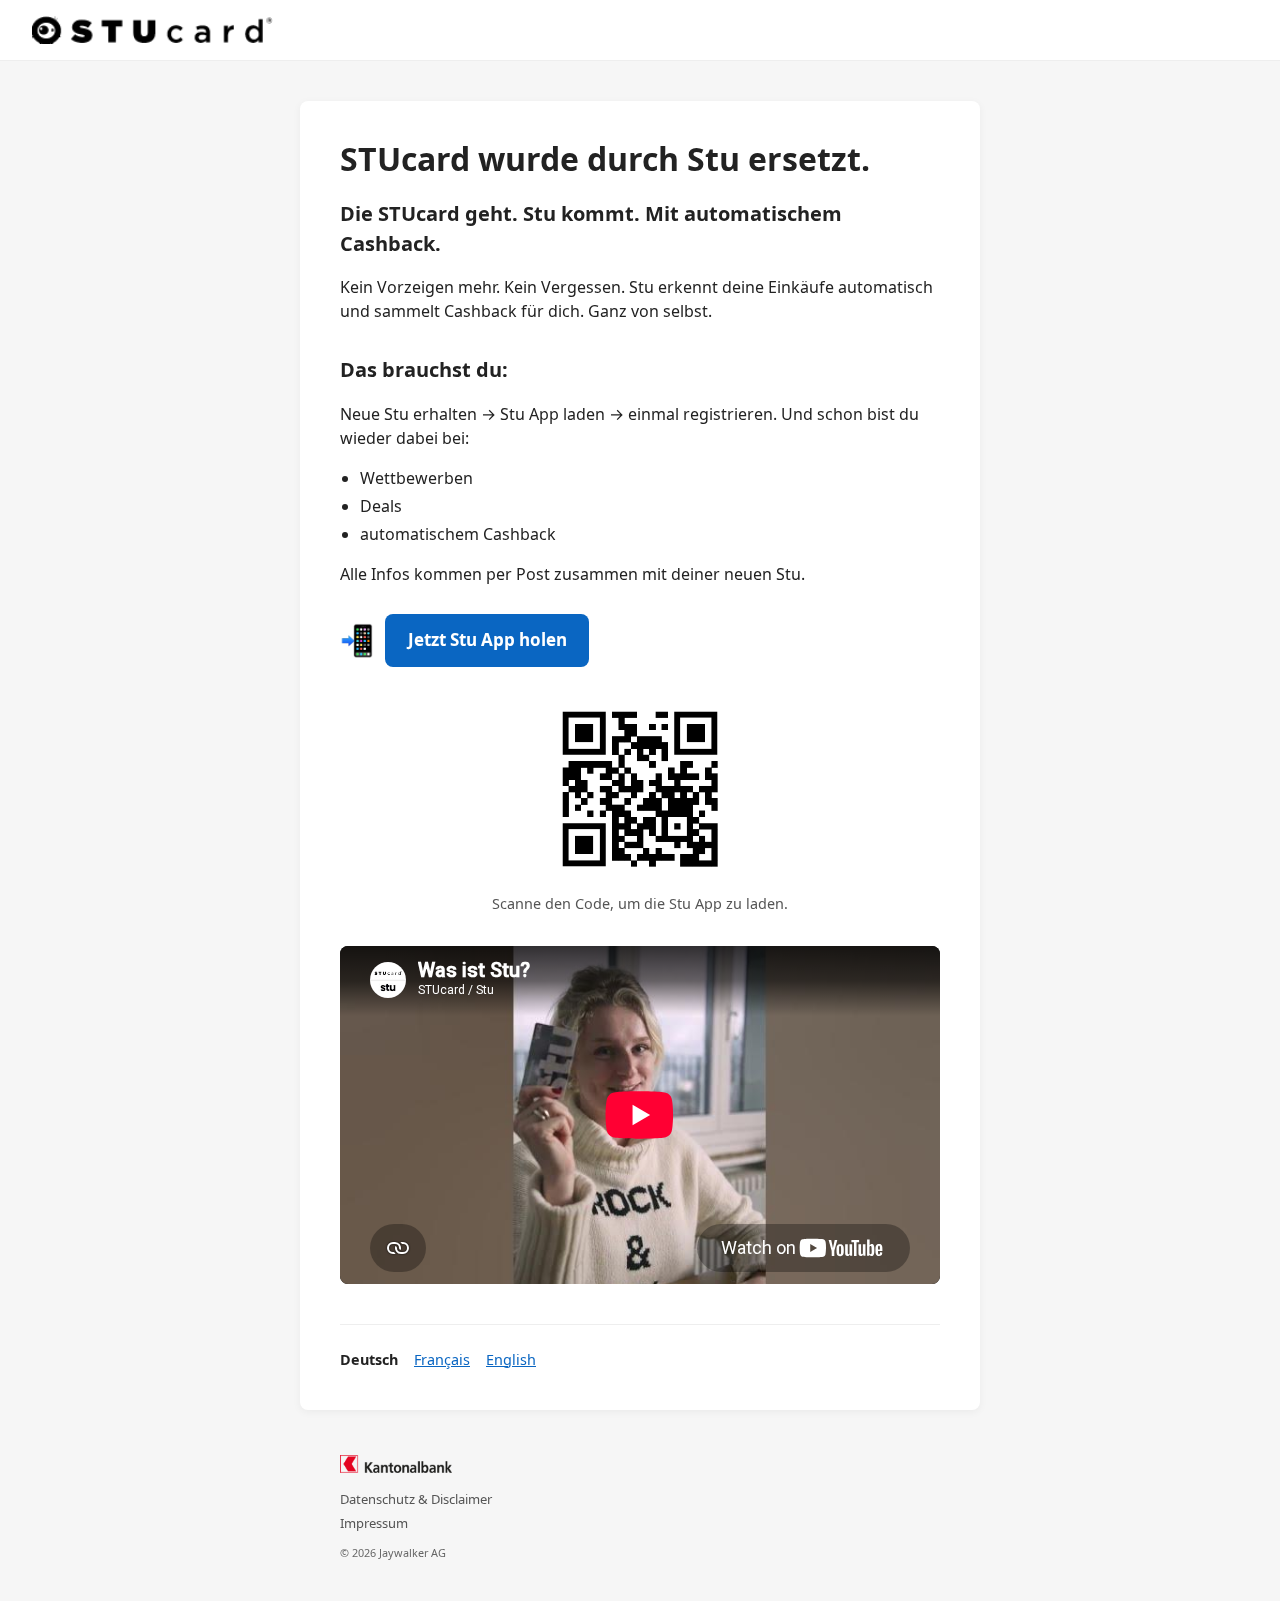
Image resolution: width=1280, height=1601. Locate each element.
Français (442, 1359)
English (511, 1359)
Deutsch (369, 1359)
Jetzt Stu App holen (487, 639)
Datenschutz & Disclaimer (416, 1499)
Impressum (374, 1523)
